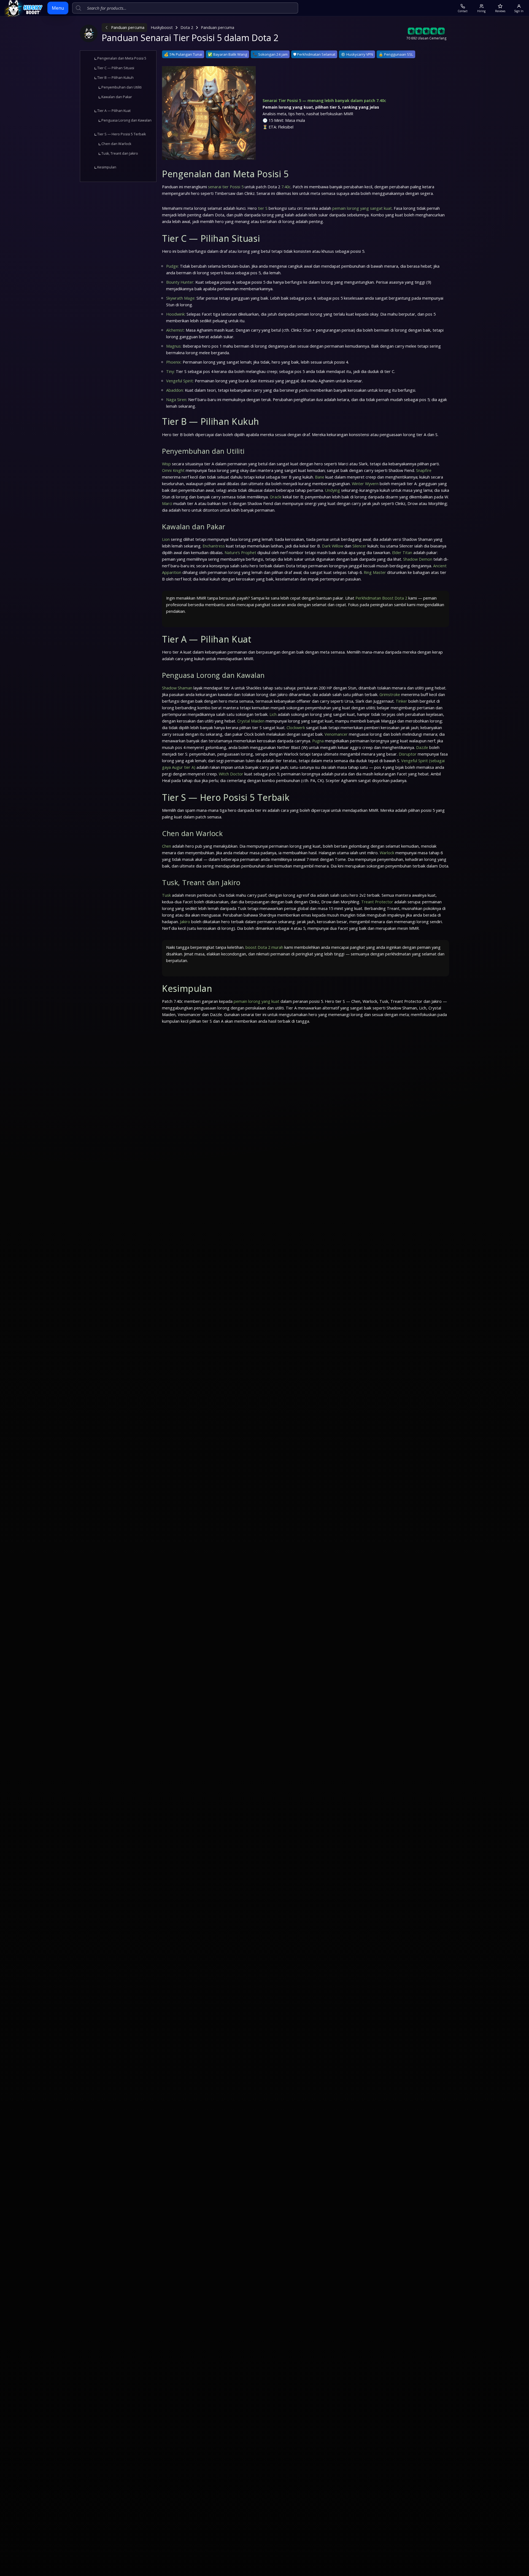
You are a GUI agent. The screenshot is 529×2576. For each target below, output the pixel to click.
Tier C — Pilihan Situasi (116, 68)
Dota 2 (187, 27)
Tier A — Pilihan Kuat (114, 111)
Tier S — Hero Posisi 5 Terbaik (122, 134)
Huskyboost (162, 27)
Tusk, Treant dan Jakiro (120, 153)
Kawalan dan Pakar (117, 97)
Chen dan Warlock (116, 144)
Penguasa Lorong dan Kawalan (126, 120)
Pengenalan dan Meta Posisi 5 (122, 58)
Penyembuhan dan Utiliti (122, 87)
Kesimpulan (107, 167)
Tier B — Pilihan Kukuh (115, 78)
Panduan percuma (128, 27)
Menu (58, 8)
